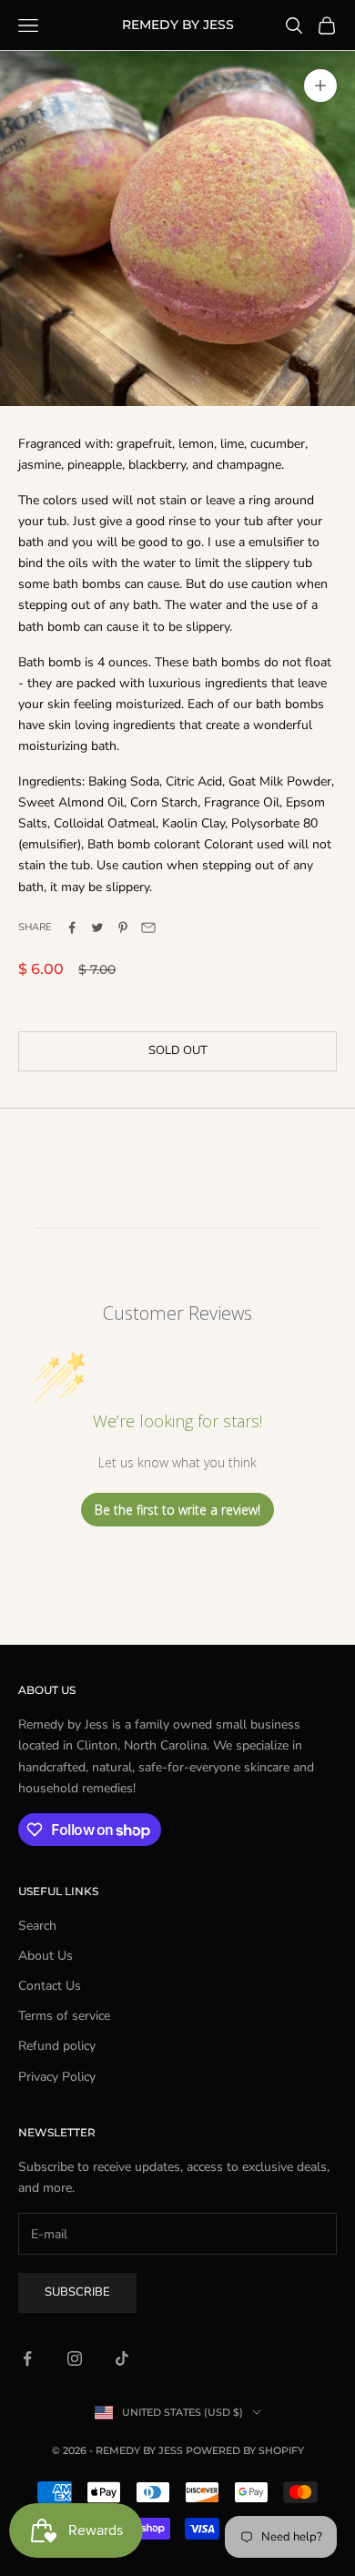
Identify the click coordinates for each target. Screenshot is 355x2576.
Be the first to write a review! (177, 1510)
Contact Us (50, 1986)
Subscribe (77, 2292)
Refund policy (57, 2046)
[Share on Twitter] (97, 928)
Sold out (178, 1050)
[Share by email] (148, 928)
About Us (46, 1956)
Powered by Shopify (245, 2450)
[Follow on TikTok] (122, 2358)
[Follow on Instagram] (75, 2358)
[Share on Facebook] (72, 928)
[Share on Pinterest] (123, 928)
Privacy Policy (57, 2077)
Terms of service (64, 2016)
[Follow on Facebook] (27, 2358)
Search (37, 1926)
